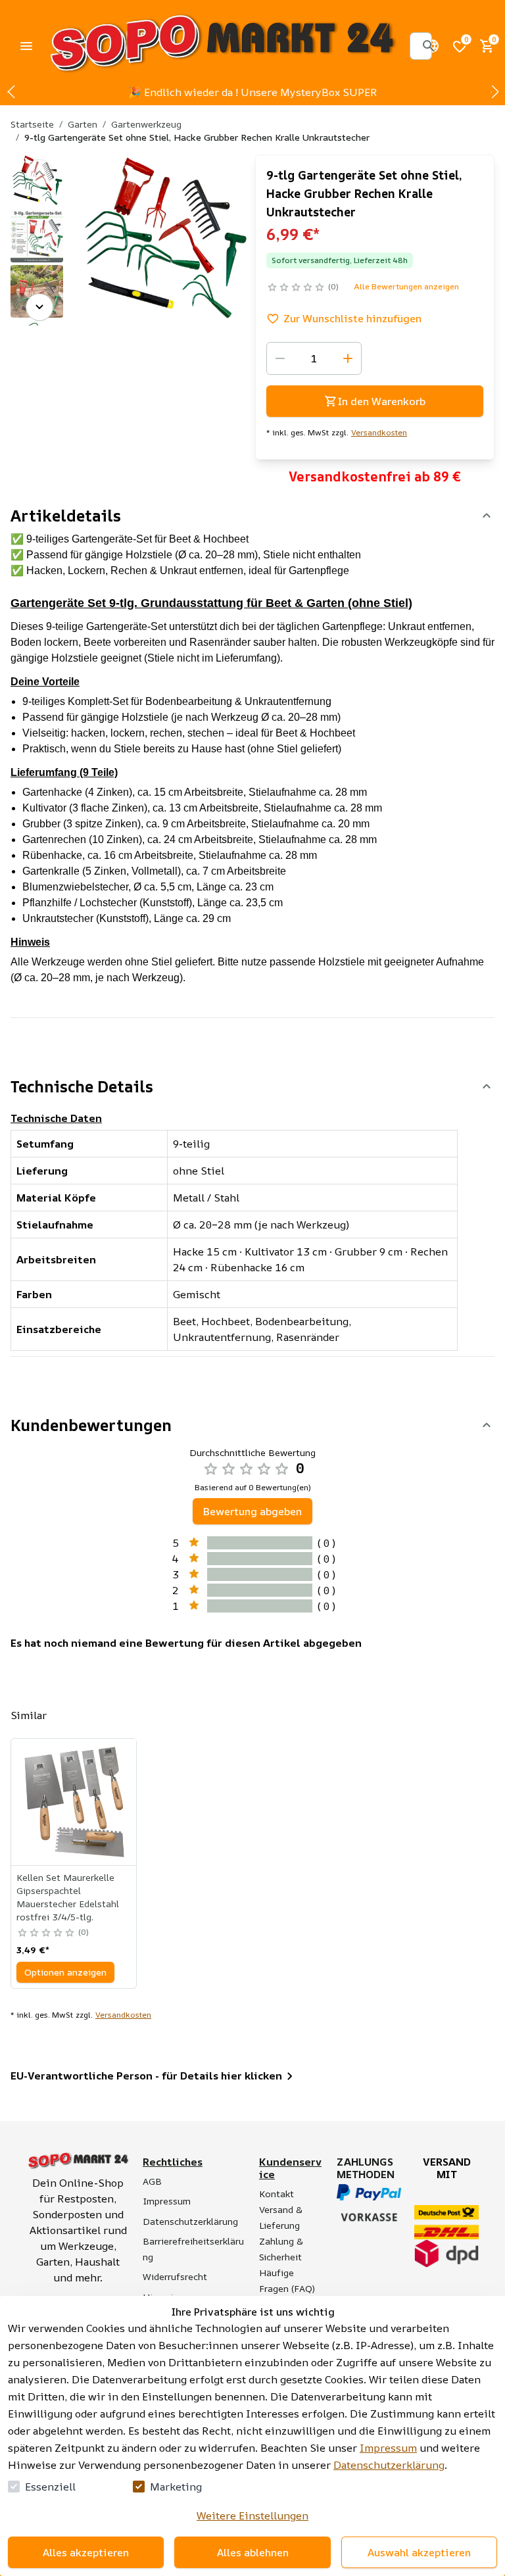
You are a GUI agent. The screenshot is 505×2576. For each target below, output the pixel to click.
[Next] (39, 307)
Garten (83, 124)
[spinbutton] (314, 358)
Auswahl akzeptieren (419, 2552)
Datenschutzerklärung (389, 2465)
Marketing (176, 2487)
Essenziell (50, 2487)
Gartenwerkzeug (146, 124)
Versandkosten (379, 433)
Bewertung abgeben (252, 1511)
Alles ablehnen (253, 2552)
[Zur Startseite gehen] (222, 46)
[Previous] (39, 173)
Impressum (388, 2448)
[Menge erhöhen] (348, 358)
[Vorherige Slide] (11, 92)
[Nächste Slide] (494, 92)
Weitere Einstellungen (252, 2515)
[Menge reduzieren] (280, 358)
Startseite (32, 124)
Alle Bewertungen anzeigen (406, 286)
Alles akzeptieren (86, 2552)
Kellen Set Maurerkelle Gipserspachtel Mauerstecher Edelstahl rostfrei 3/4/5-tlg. (68, 1897)
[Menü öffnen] (26, 46)
